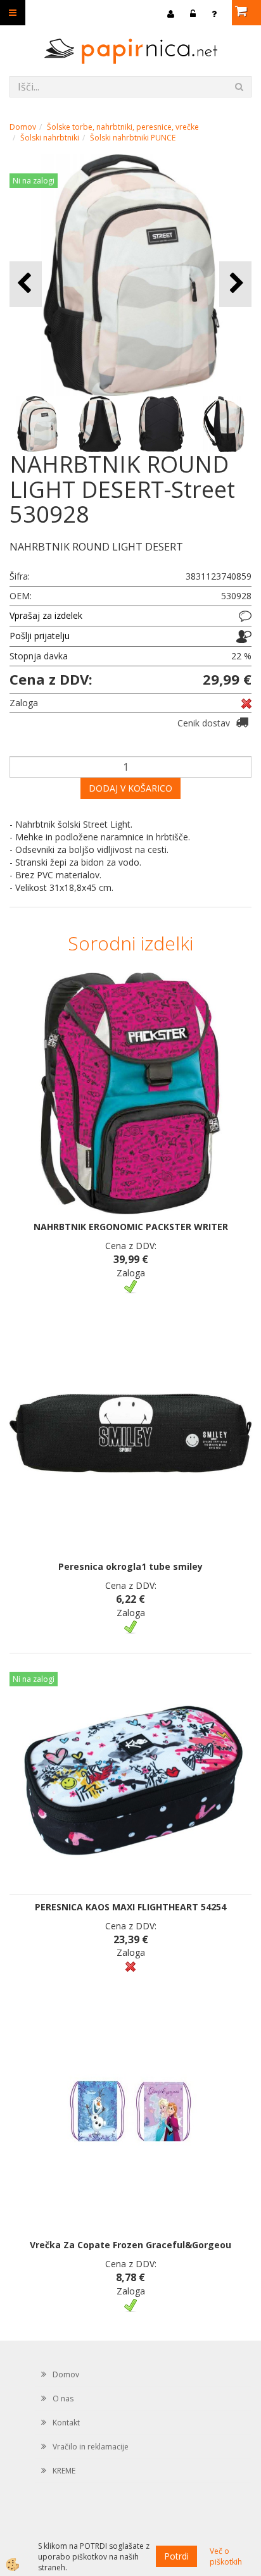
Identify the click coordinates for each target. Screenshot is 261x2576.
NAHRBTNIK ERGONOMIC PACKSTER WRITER (131, 1227)
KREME (64, 2471)
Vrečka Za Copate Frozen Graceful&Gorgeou (130, 2245)
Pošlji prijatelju (40, 636)
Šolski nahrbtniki (50, 138)
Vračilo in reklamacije (91, 2447)
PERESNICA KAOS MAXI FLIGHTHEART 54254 (130, 1907)
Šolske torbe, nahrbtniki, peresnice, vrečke (123, 127)
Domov (23, 127)
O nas (63, 2399)
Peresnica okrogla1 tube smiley (130, 1566)
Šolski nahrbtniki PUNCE (133, 138)
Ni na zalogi (34, 181)
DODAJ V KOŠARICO (130, 788)
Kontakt (66, 2423)
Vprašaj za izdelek (46, 615)
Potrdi (176, 2556)
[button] (235, 284)
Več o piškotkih (226, 2556)
